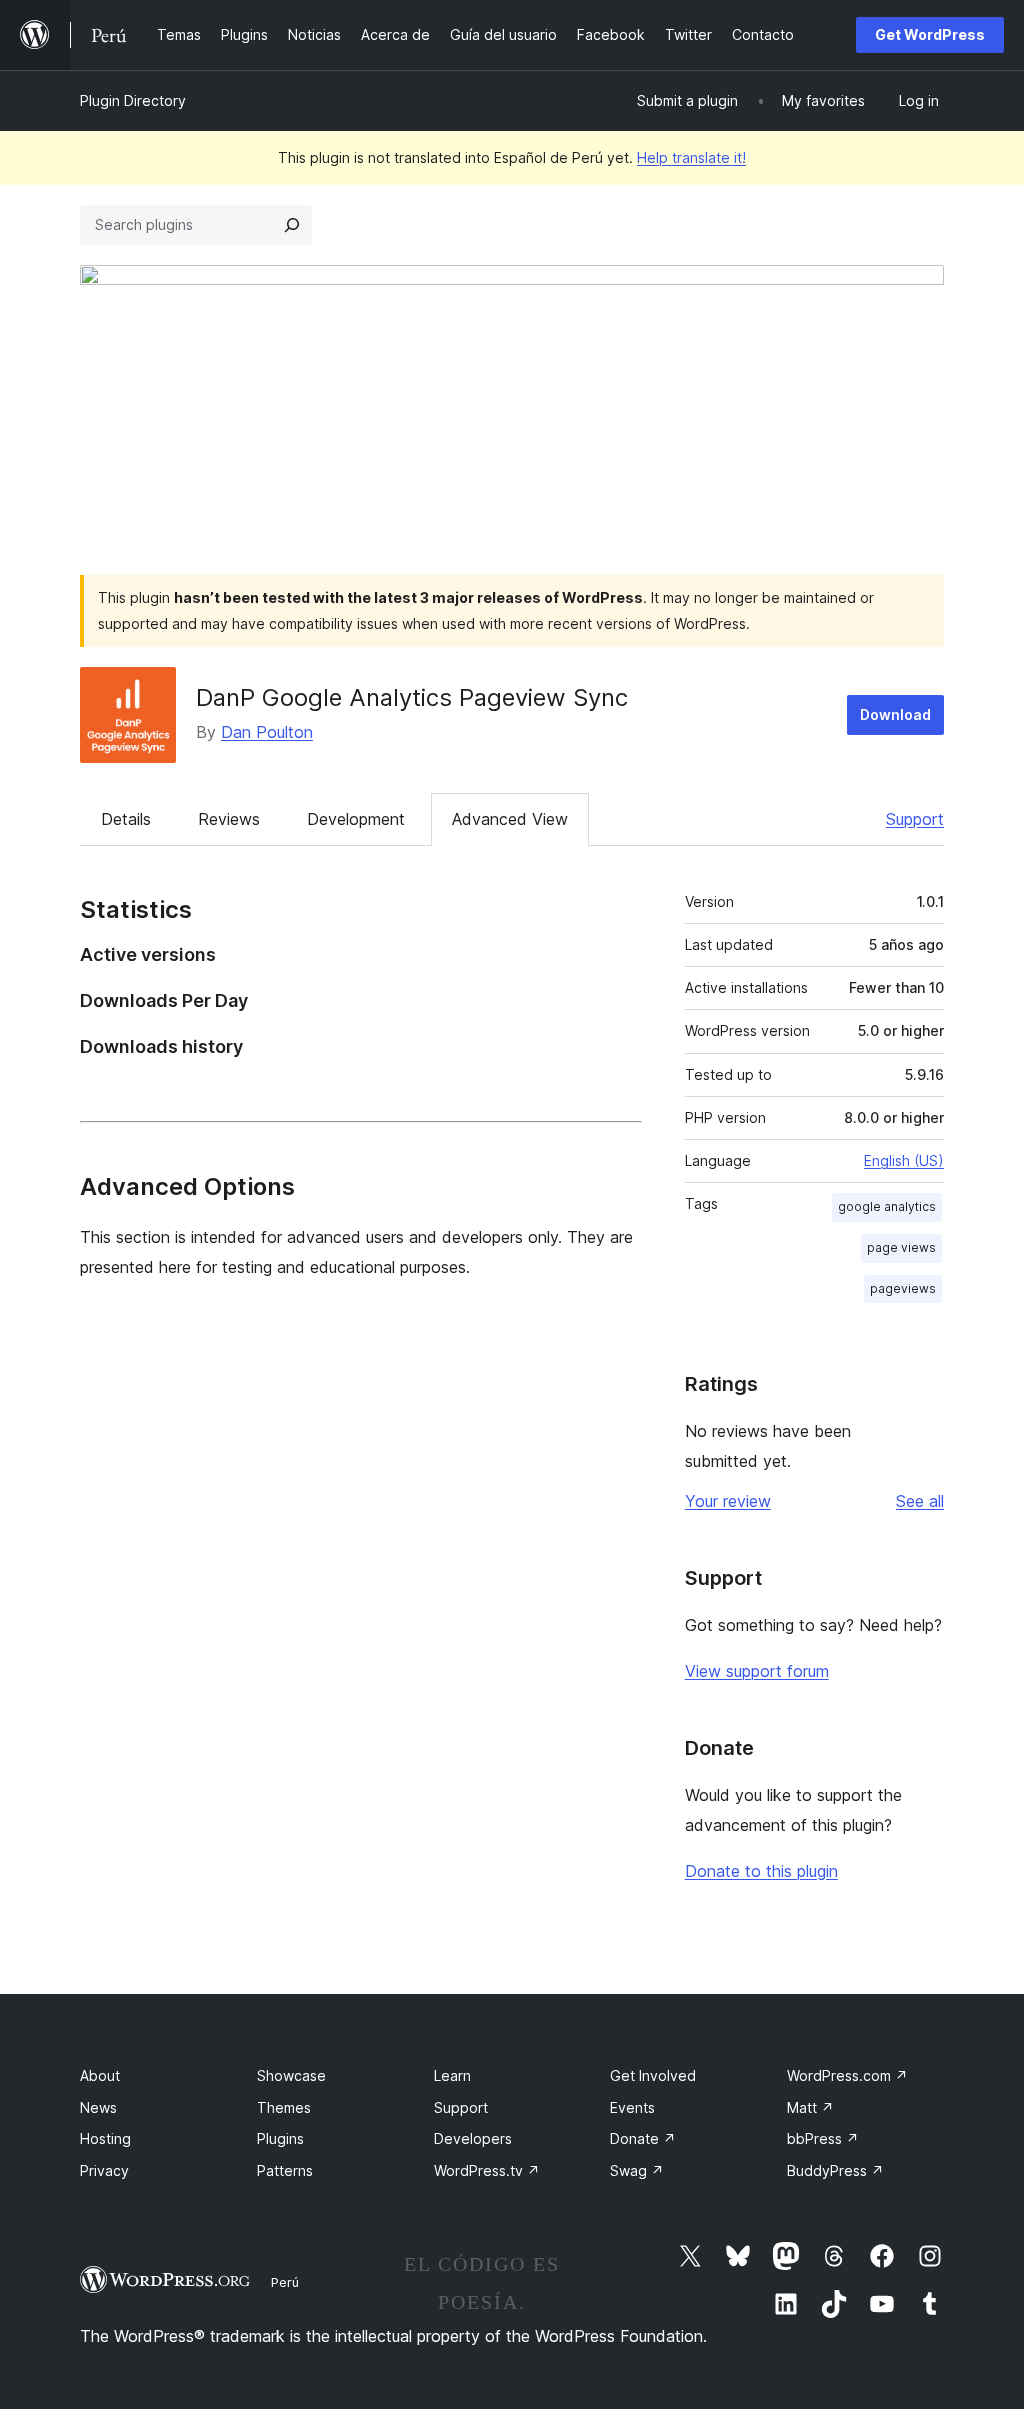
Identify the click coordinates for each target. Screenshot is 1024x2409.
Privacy (104, 2170)
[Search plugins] (292, 225)
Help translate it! (691, 157)
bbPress (823, 2138)
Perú (285, 2282)
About (100, 2075)
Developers (473, 2138)
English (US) (904, 1160)
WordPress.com (847, 2075)
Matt (810, 2107)
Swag (637, 2170)
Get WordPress (930, 34)
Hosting (105, 2138)
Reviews (229, 819)
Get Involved (653, 2075)
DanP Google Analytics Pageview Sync (412, 697)
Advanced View (510, 819)
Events (632, 2107)
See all (920, 1501)
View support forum (757, 1671)
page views (901, 1247)
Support (915, 819)
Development (356, 819)
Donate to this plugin (761, 1871)
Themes (284, 2107)
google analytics (887, 1206)
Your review (728, 1501)
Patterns (285, 2170)
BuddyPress (835, 2170)
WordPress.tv (487, 2170)
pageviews (903, 1288)
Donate (643, 2138)
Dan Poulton (267, 732)
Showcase (291, 2075)
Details (126, 819)
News (98, 2107)
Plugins (280, 2138)
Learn (452, 2075)
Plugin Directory (133, 100)
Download (895, 714)
